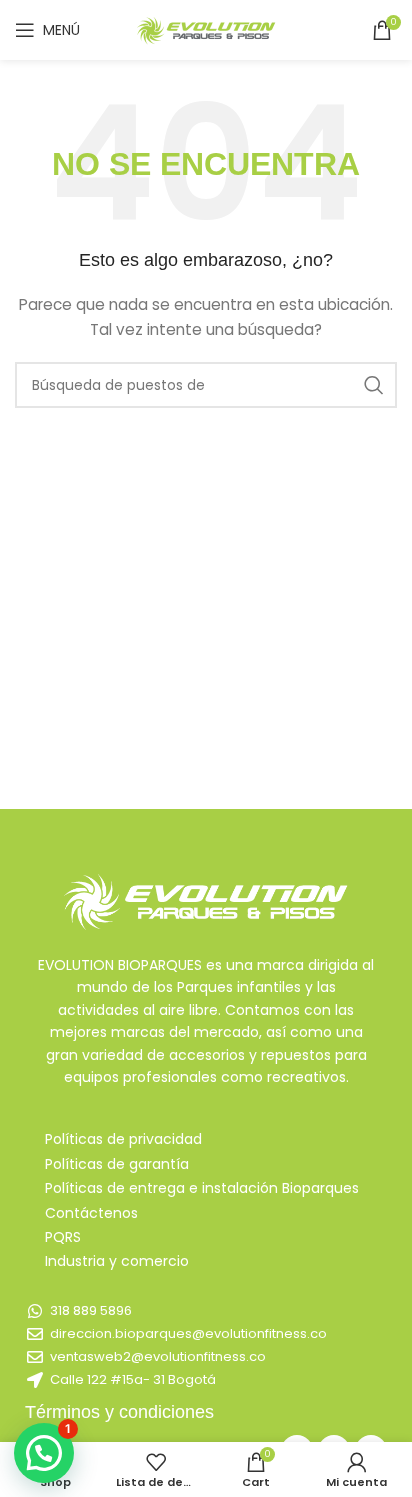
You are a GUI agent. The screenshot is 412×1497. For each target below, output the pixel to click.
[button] (44, 1453)
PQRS (63, 1237)
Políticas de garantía (117, 1164)
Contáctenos (91, 1213)
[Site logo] (206, 29)
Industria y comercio (117, 1261)
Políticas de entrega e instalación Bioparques (202, 1188)
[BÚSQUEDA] (374, 385)
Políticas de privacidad (123, 1139)
